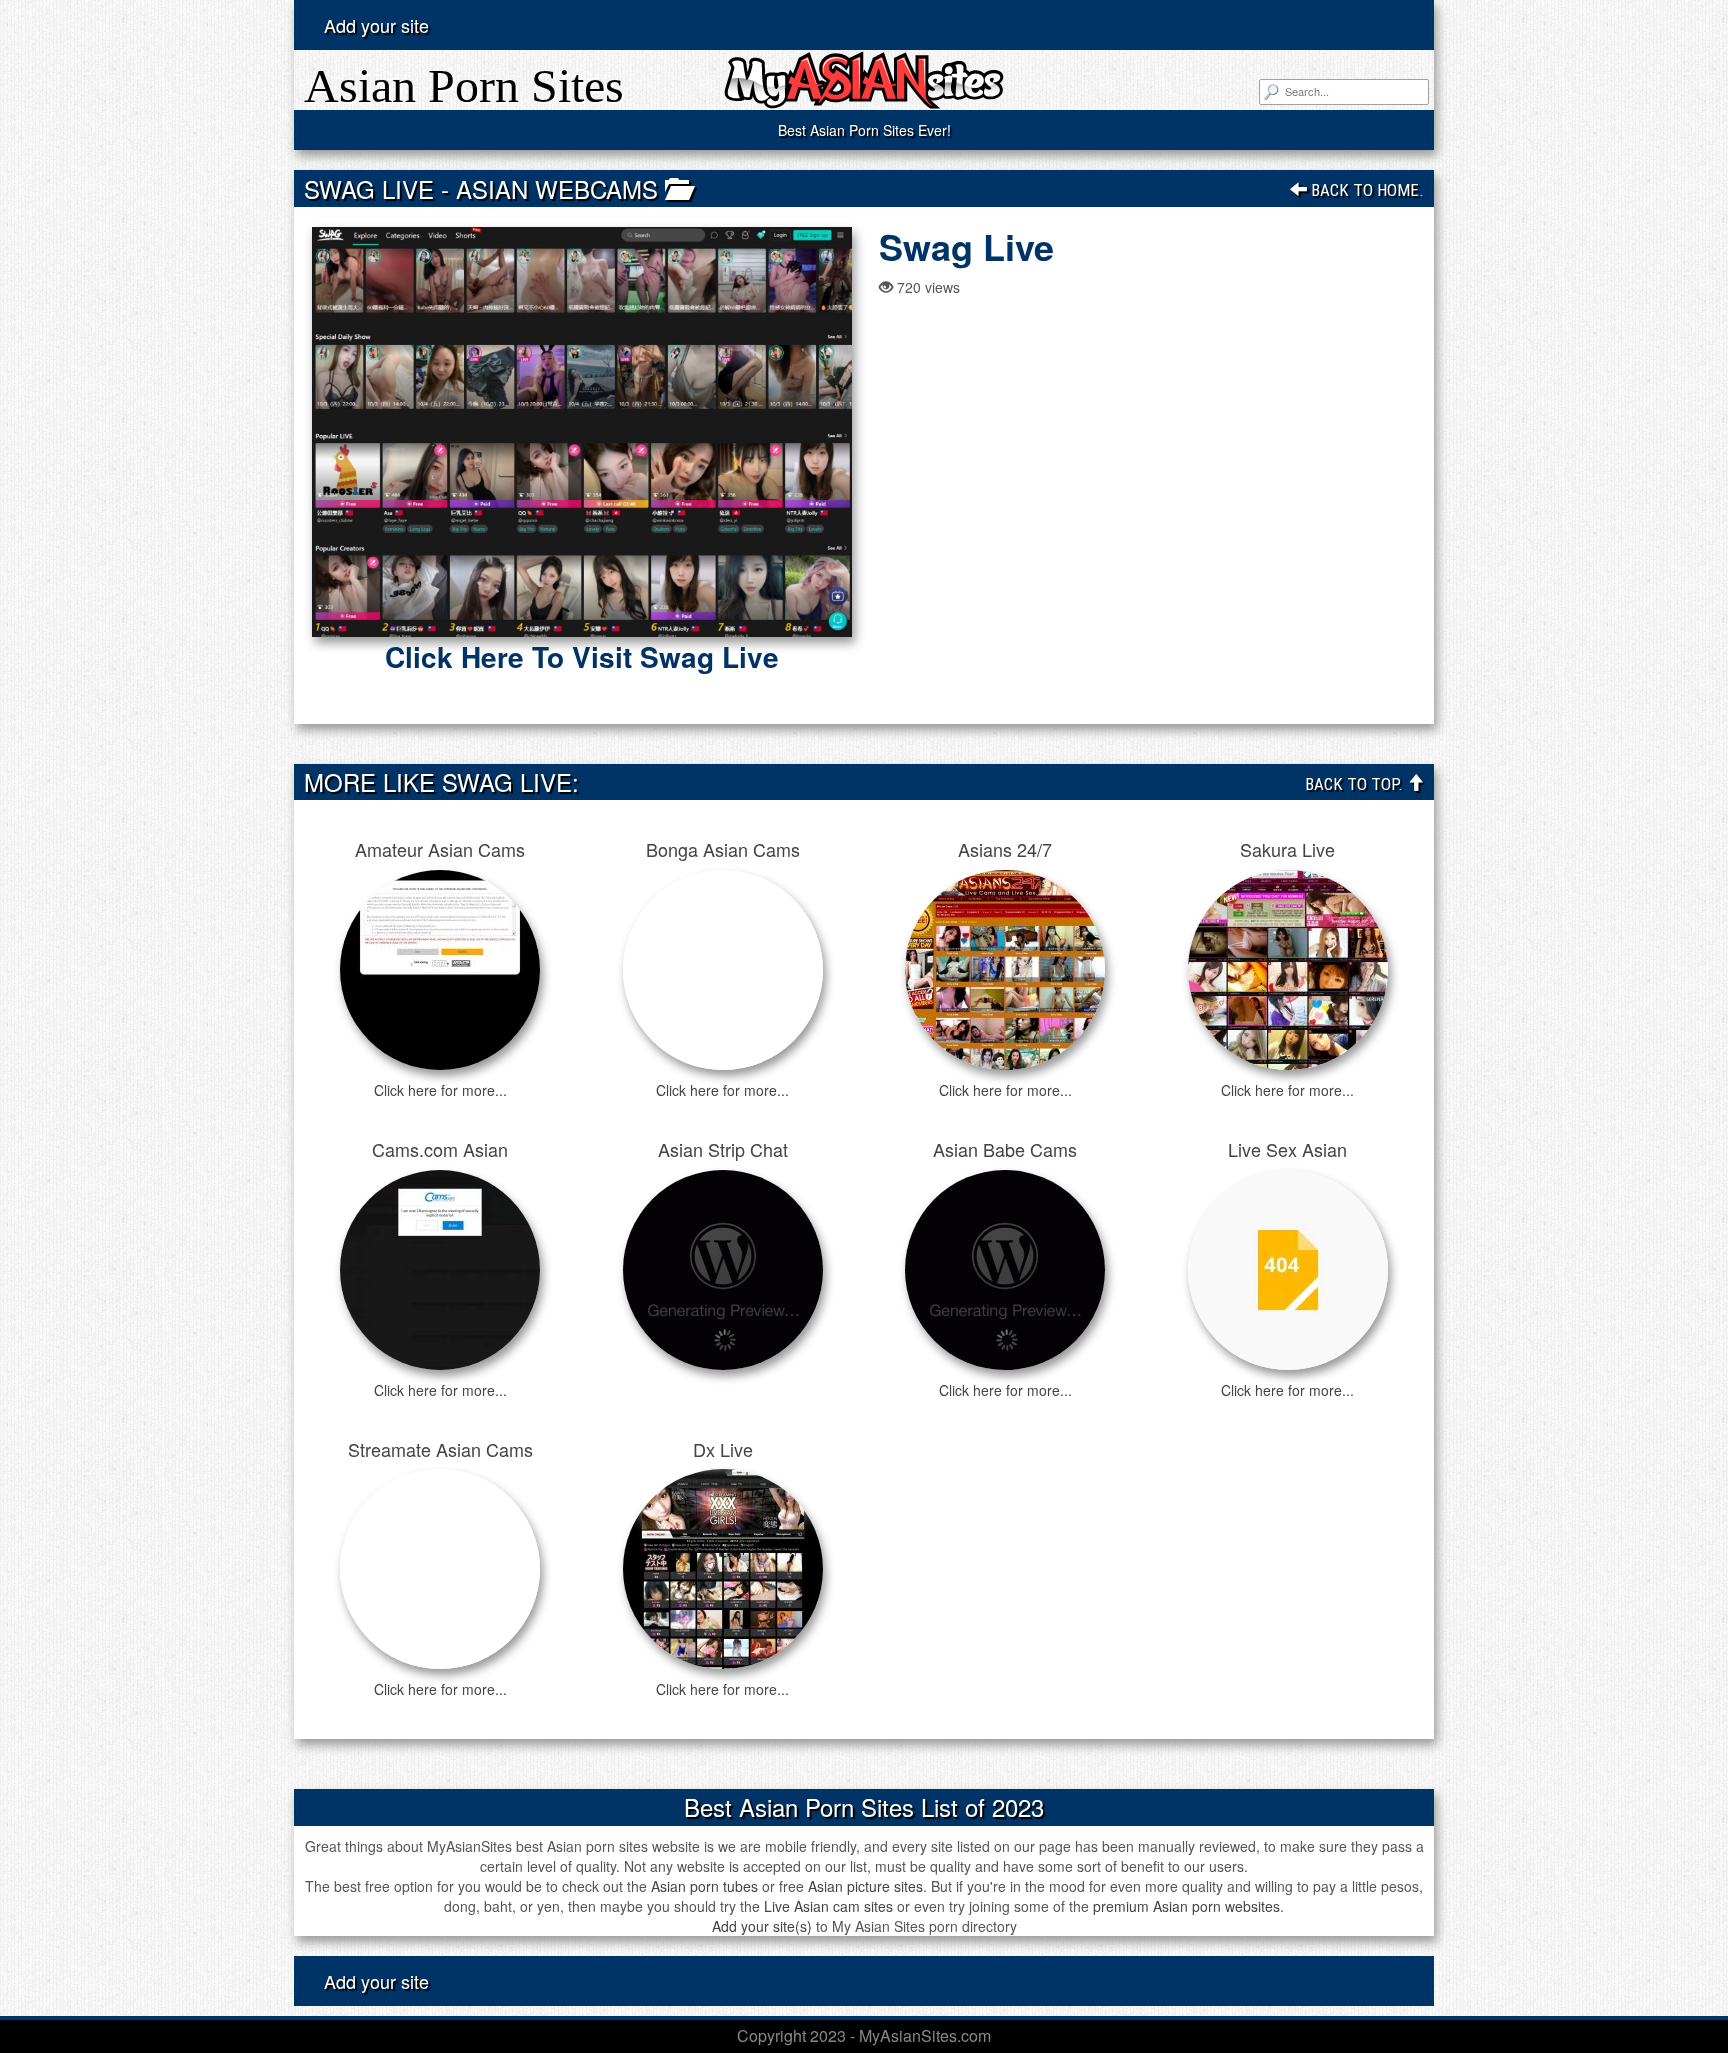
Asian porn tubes (704, 1886)
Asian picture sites (865, 1886)
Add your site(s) (762, 1926)
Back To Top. (1356, 784)
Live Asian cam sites (828, 1906)
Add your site (376, 25)
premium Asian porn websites (1186, 1906)
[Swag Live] (581, 432)
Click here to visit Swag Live (582, 657)
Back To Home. (1365, 190)
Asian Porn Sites (464, 85)
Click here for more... (440, 1090)
